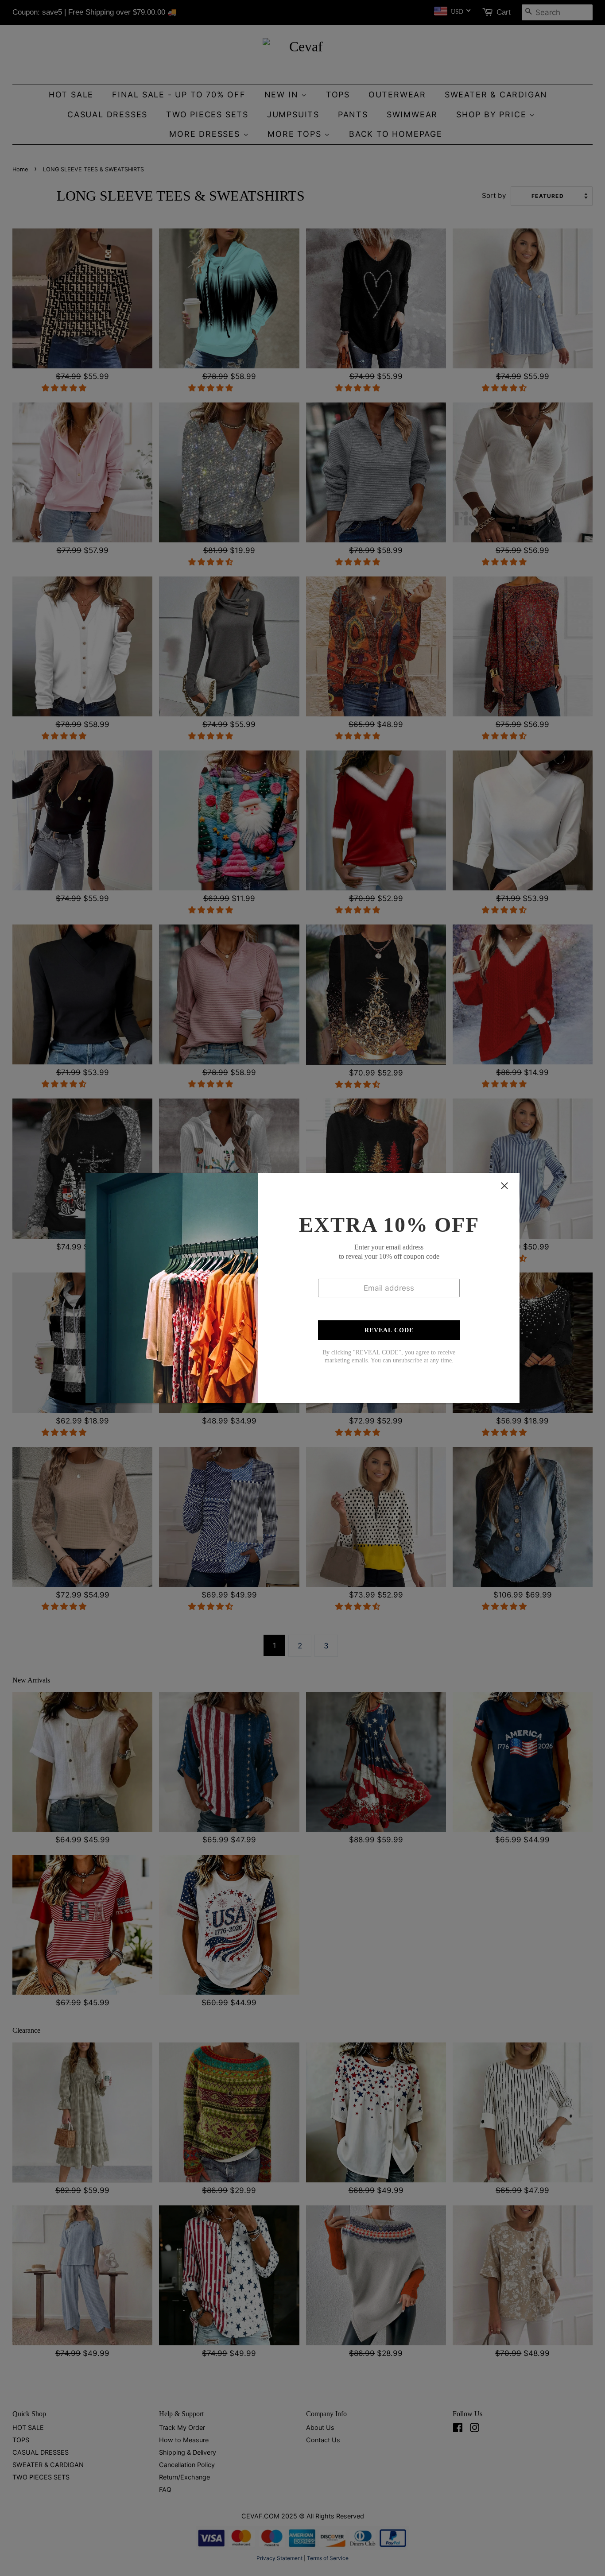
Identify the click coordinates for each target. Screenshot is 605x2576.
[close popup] (504, 1186)
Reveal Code (389, 1330)
